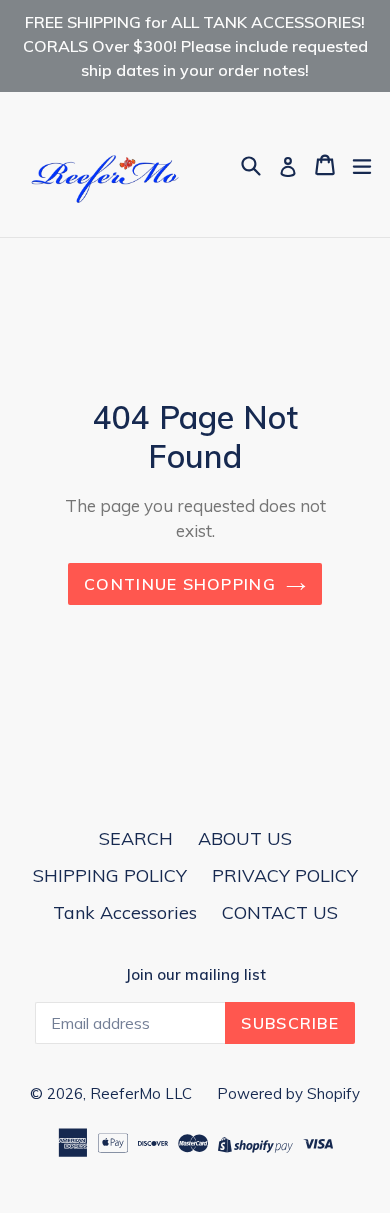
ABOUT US (245, 838)
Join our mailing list (195, 975)
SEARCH (136, 838)
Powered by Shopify (288, 1093)
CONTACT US (280, 912)
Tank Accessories (125, 912)
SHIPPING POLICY (110, 875)
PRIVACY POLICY (285, 875)
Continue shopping (180, 584)
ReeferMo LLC (141, 1093)
